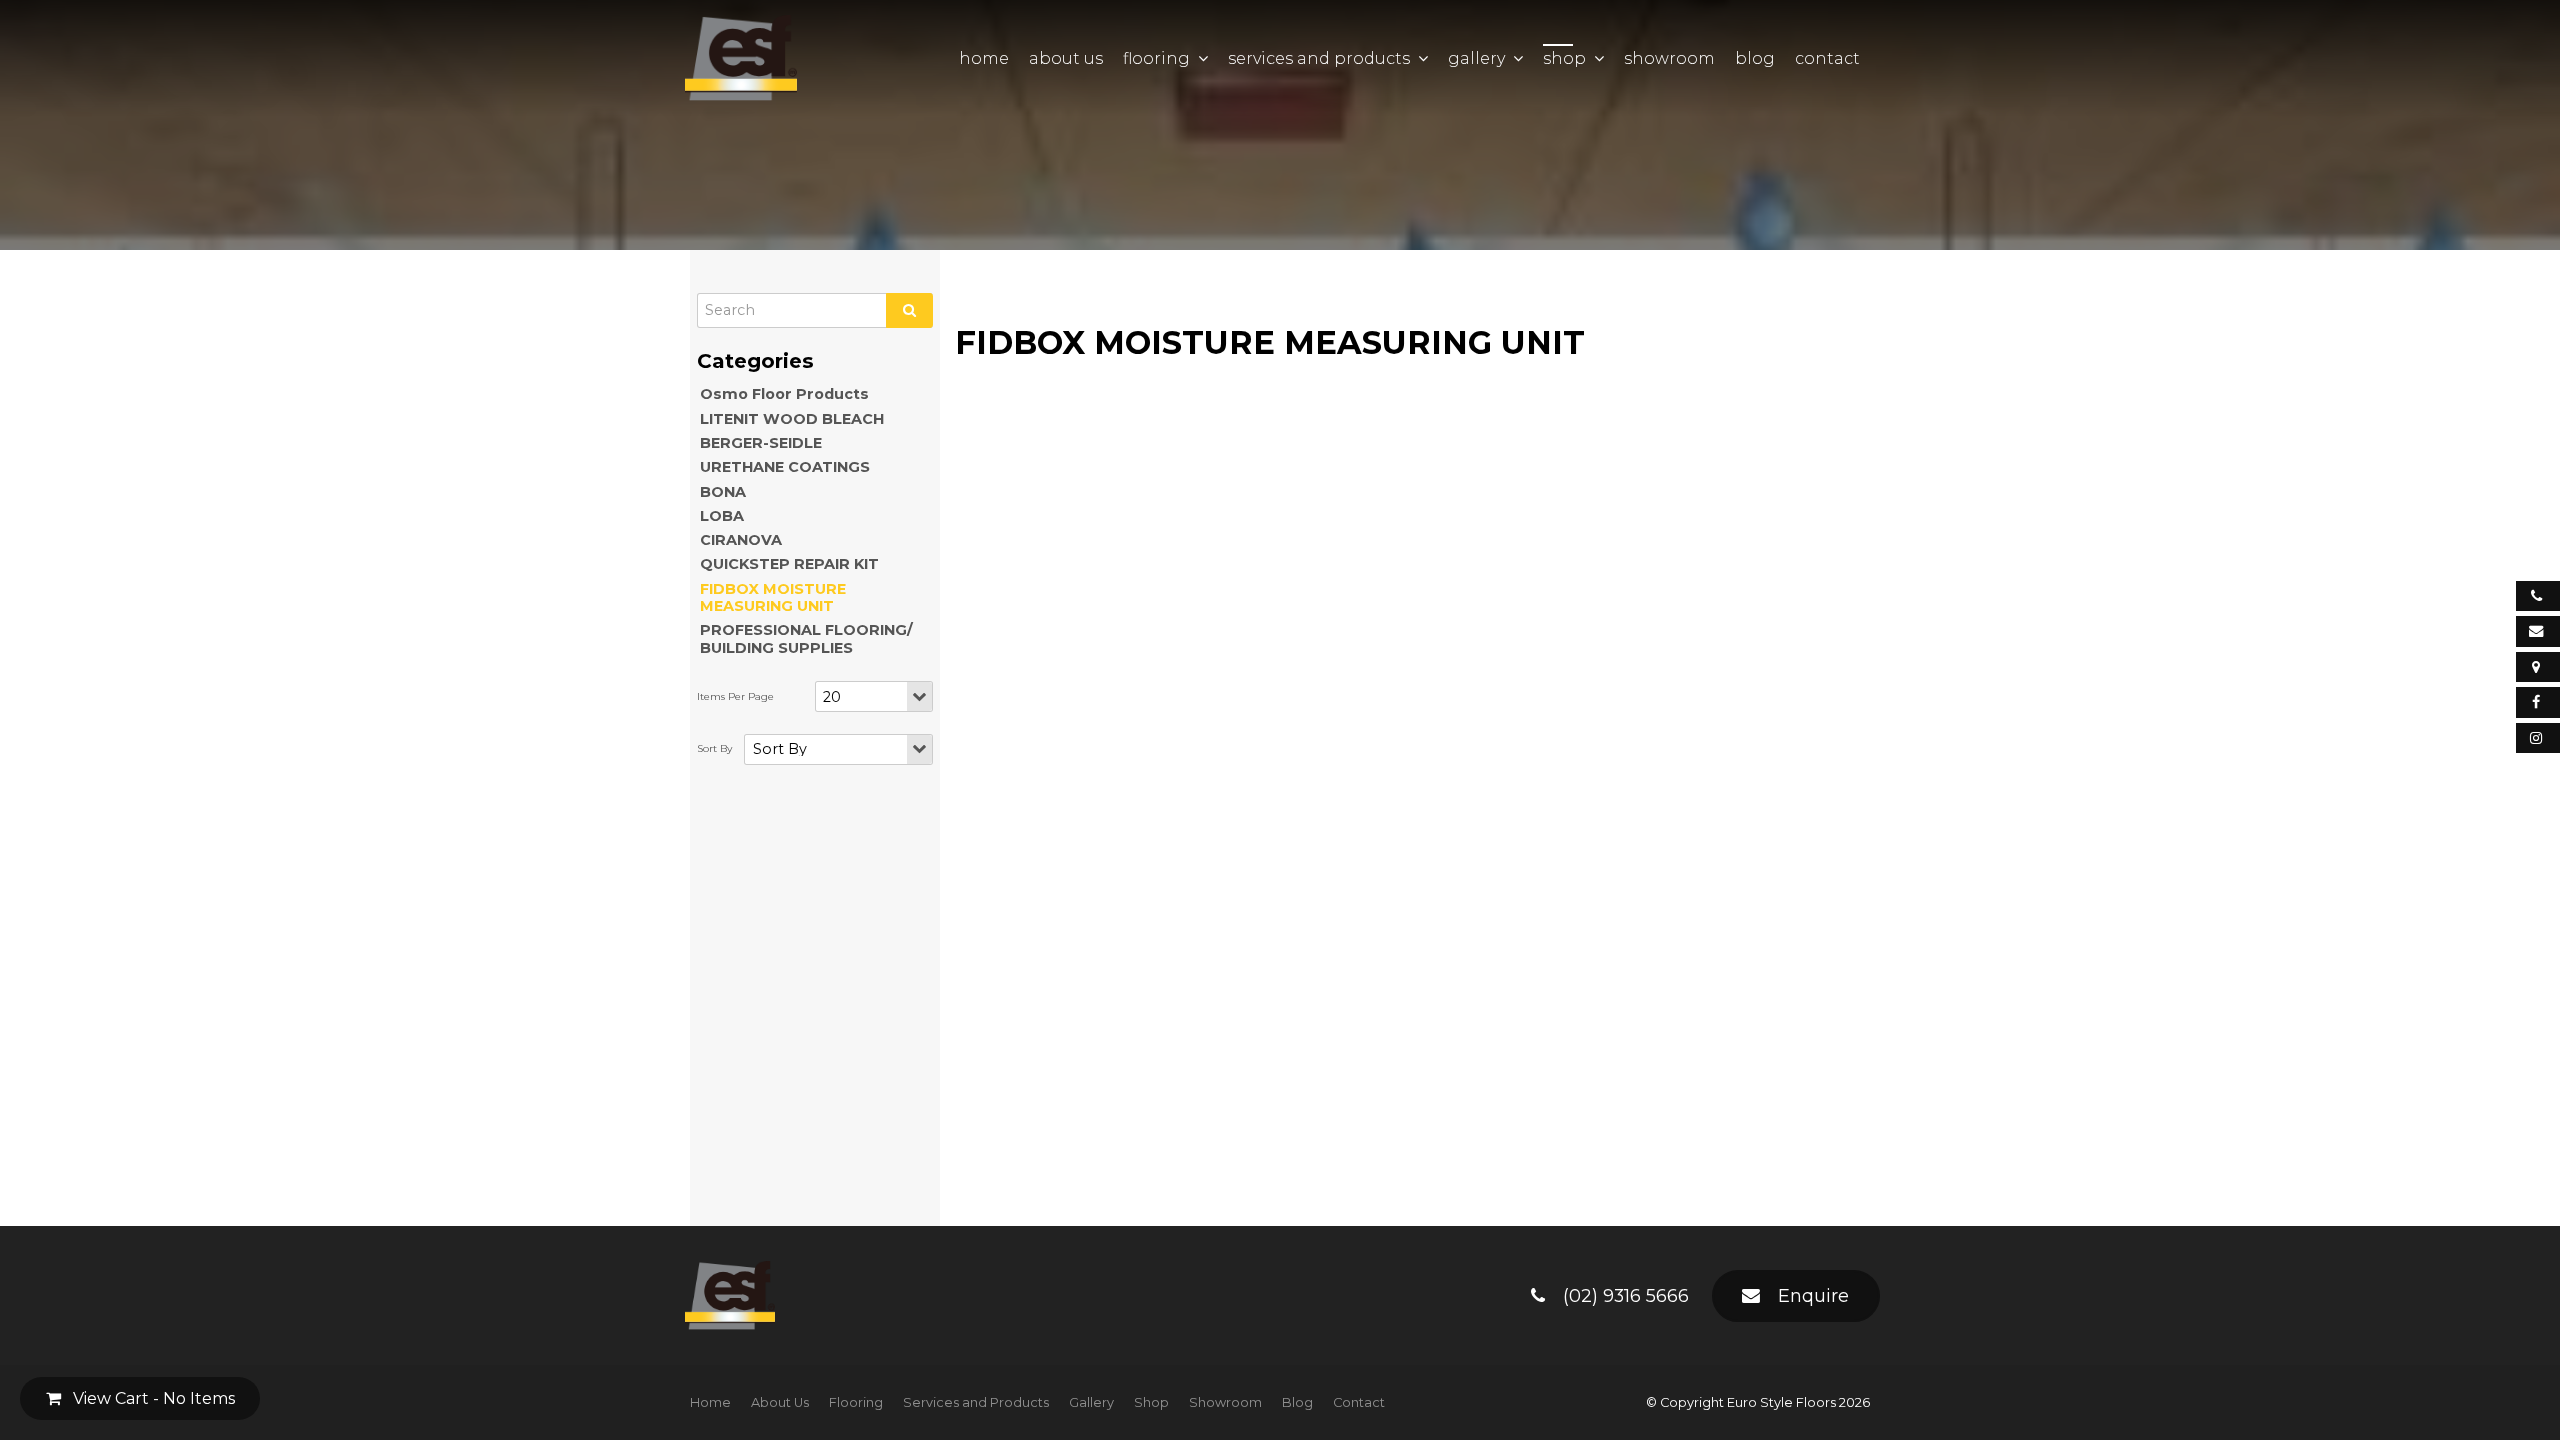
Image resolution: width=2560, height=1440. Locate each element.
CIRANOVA (741, 540)
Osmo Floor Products (784, 394)
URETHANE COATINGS (785, 467)
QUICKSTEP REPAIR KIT (789, 564)
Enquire (1813, 1295)
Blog (1755, 58)
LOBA (722, 516)
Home (984, 58)
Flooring (1156, 58)
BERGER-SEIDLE (761, 443)
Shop (1564, 58)
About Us (1066, 58)
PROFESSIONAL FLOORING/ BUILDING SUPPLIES (806, 638)
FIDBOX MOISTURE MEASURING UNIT (773, 597)
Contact (1827, 58)
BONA (723, 492)
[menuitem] (710, 1403)
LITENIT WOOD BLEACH (792, 419)
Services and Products (1319, 58)
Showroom (1669, 58)
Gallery (1476, 58)
